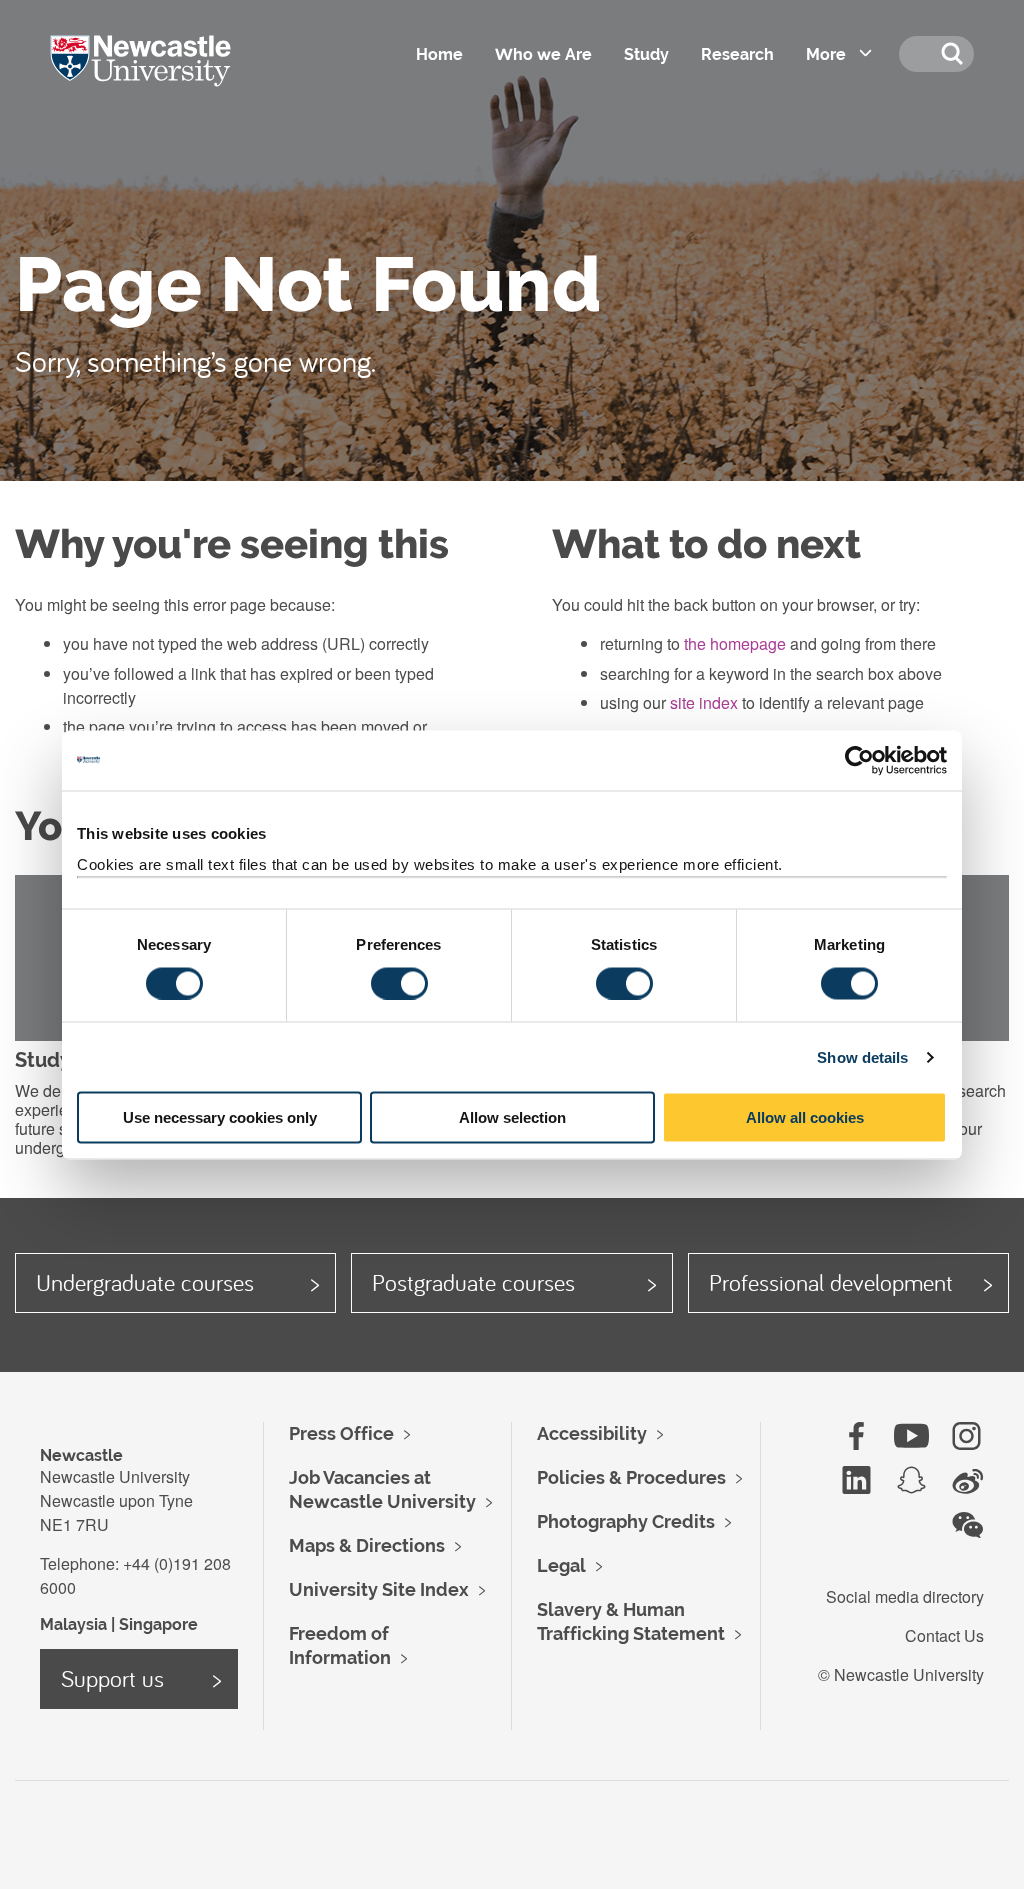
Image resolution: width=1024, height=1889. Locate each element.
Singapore (158, 1624)
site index (704, 702)
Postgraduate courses (473, 1282)
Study (646, 54)
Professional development (831, 1282)
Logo (168, 80)
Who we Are (543, 54)
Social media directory (905, 1596)
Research (737, 54)
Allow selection (512, 1117)
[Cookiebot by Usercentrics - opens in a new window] (859, 760)
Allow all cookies (805, 1117)
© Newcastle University (901, 1674)
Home (439, 54)
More (826, 54)
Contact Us (944, 1635)
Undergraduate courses (145, 1282)
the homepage (735, 643)
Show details (862, 1056)
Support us (112, 1678)
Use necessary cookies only (220, 1117)
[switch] (399, 983)
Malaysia (73, 1624)
